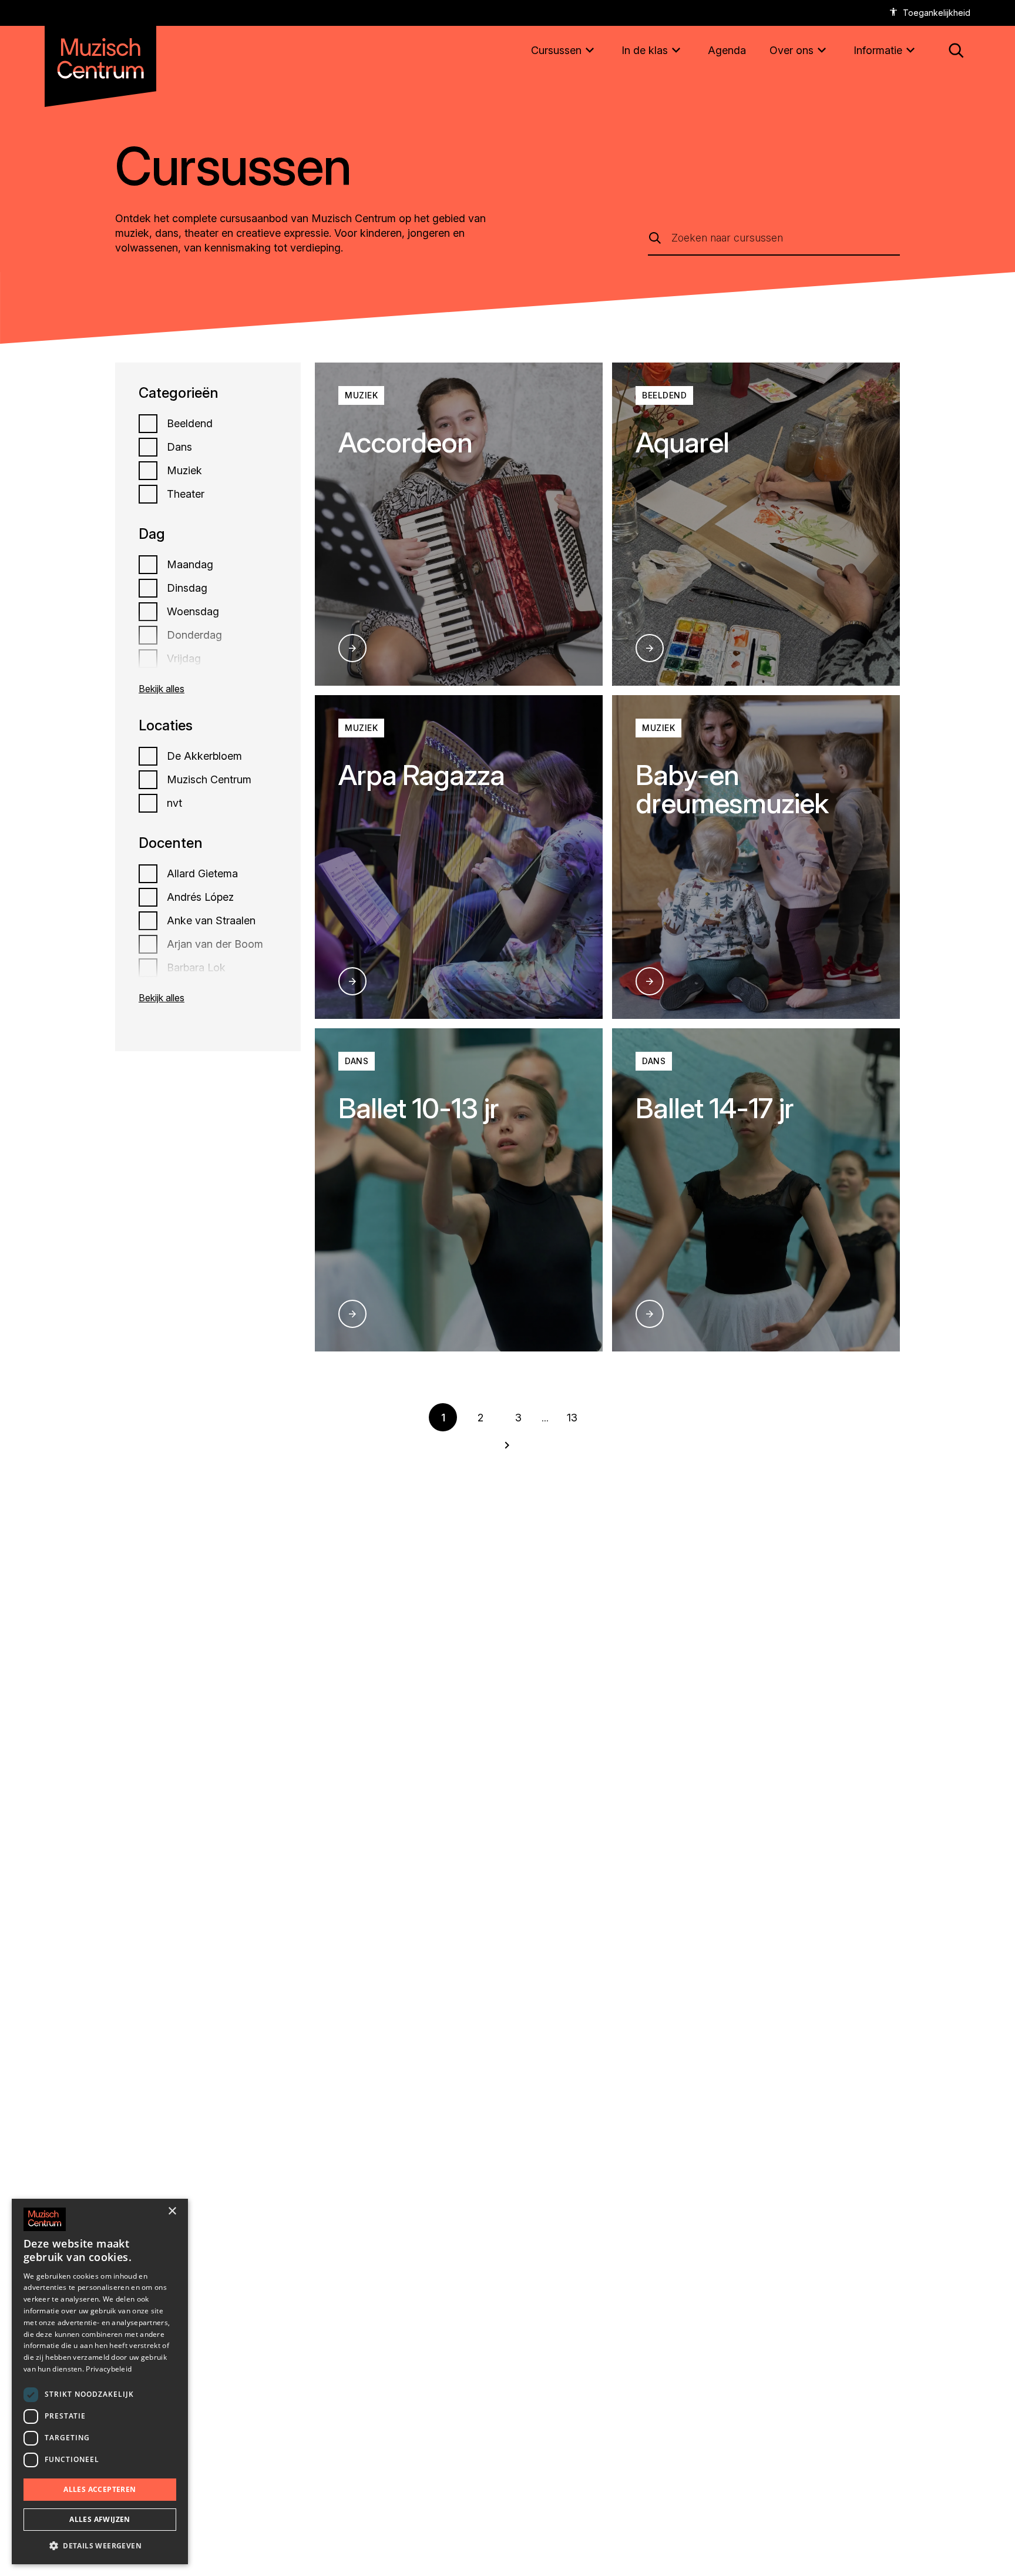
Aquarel (682, 442)
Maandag (190, 565)
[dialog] (100, 2382)
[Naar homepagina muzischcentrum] (100, 54)
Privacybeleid (109, 2369)
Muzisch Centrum (209, 780)
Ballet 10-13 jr (419, 1108)
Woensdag (193, 612)
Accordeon (405, 442)
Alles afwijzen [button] (100, 2519)
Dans (179, 447)
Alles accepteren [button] (100, 2489)
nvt (174, 803)
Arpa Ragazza (421, 775)
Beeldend (190, 424)
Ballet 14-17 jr (715, 1108)
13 (572, 1418)
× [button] (172, 2211)
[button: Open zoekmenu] (956, 51)
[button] (100, 2545)
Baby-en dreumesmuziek (732, 789)
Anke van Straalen (211, 921)
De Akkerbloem (204, 756)
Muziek (184, 471)
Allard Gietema (202, 874)
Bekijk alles (162, 689)
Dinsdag (187, 588)
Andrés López (200, 897)
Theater (186, 494)
